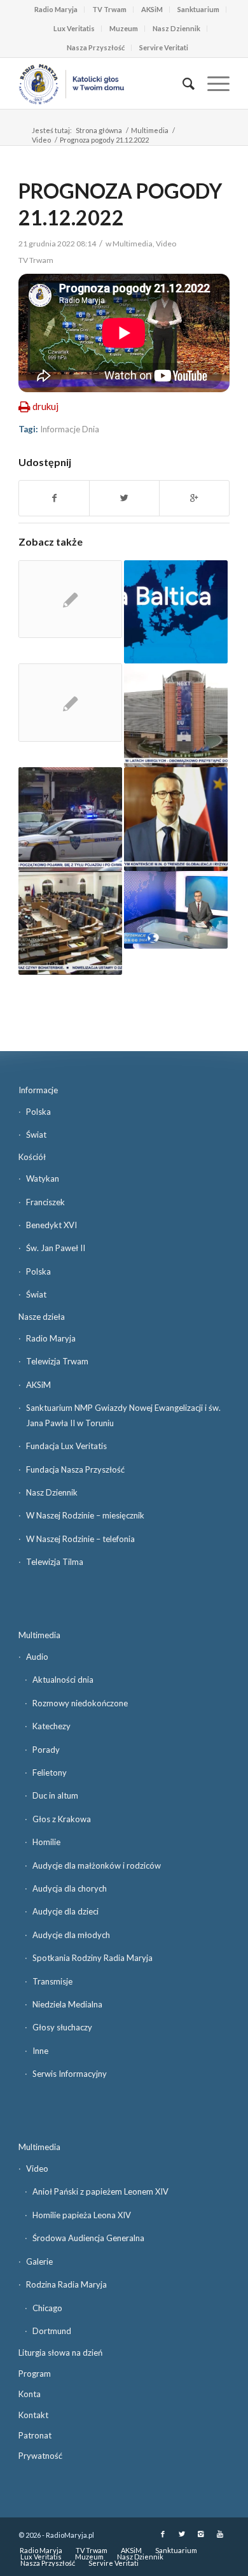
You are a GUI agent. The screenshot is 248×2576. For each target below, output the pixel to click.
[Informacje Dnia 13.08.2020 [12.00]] (70, 923)
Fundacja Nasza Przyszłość (75, 1469)
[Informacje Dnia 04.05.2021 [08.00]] (176, 715)
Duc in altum (55, 1795)
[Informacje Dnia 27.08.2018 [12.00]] (70, 819)
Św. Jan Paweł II (56, 1248)
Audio (37, 1657)
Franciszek (45, 1202)
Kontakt (33, 2415)
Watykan (43, 1178)
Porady (46, 1750)
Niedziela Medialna (67, 2004)
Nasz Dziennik (176, 28)
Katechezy (52, 1726)
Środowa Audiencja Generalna (88, 2238)
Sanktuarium (198, 9)
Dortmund (52, 2331)
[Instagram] (201, 2534)
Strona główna (99, 130)
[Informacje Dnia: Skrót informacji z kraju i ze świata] (70, 599)
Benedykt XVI (52, 1225)
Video (41, 140)
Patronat (35, 2435)
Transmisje (52, 1981)
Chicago (47, 2308)
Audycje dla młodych (71, 1935)
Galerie (39, 2261)
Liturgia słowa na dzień (60, 2353)
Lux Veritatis (74, 28)
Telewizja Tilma (55, 1562)
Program (35, 2374)
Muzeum (124, 28)
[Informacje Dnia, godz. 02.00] (70, 703)
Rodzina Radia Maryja (66, 2284)
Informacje (38, 1090)
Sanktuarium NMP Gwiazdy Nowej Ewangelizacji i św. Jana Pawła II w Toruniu (123, 1415)
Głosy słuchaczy (62, 2027)
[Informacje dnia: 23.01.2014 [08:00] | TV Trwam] (176, 910)
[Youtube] (220, 2534)
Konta (30, 2394)
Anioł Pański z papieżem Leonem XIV (100, 2191)
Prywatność (40, 2456)
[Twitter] (182, 2534)
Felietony (50, 1773)
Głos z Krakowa (62, 1819)
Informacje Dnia (70, 429)
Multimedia (150, 130)
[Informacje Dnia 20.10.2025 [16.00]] (176, 612)
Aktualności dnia (63, 1680)
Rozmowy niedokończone (80, 1703)
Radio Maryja (56, 9)
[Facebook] (163, 2534)
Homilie (46, 1842)
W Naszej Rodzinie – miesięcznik (85, 1515)
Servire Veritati (164, 47)
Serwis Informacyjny (70, 2074)
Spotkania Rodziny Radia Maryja (93, 1958)
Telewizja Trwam (57, 1361)
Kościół (32, 1157)
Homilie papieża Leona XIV (82, 2215)
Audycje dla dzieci (65, 1911)
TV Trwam (109, 9)
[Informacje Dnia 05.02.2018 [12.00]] (176, 819)
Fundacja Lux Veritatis (66, 1446)
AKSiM (152, 9)
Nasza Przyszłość (96, 47)
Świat (36, 1135)
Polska (38, 1112)
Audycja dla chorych (70, 1888)
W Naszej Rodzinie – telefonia (80, 1539)
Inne (40, 2051)
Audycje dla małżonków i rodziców (97, 1865)
